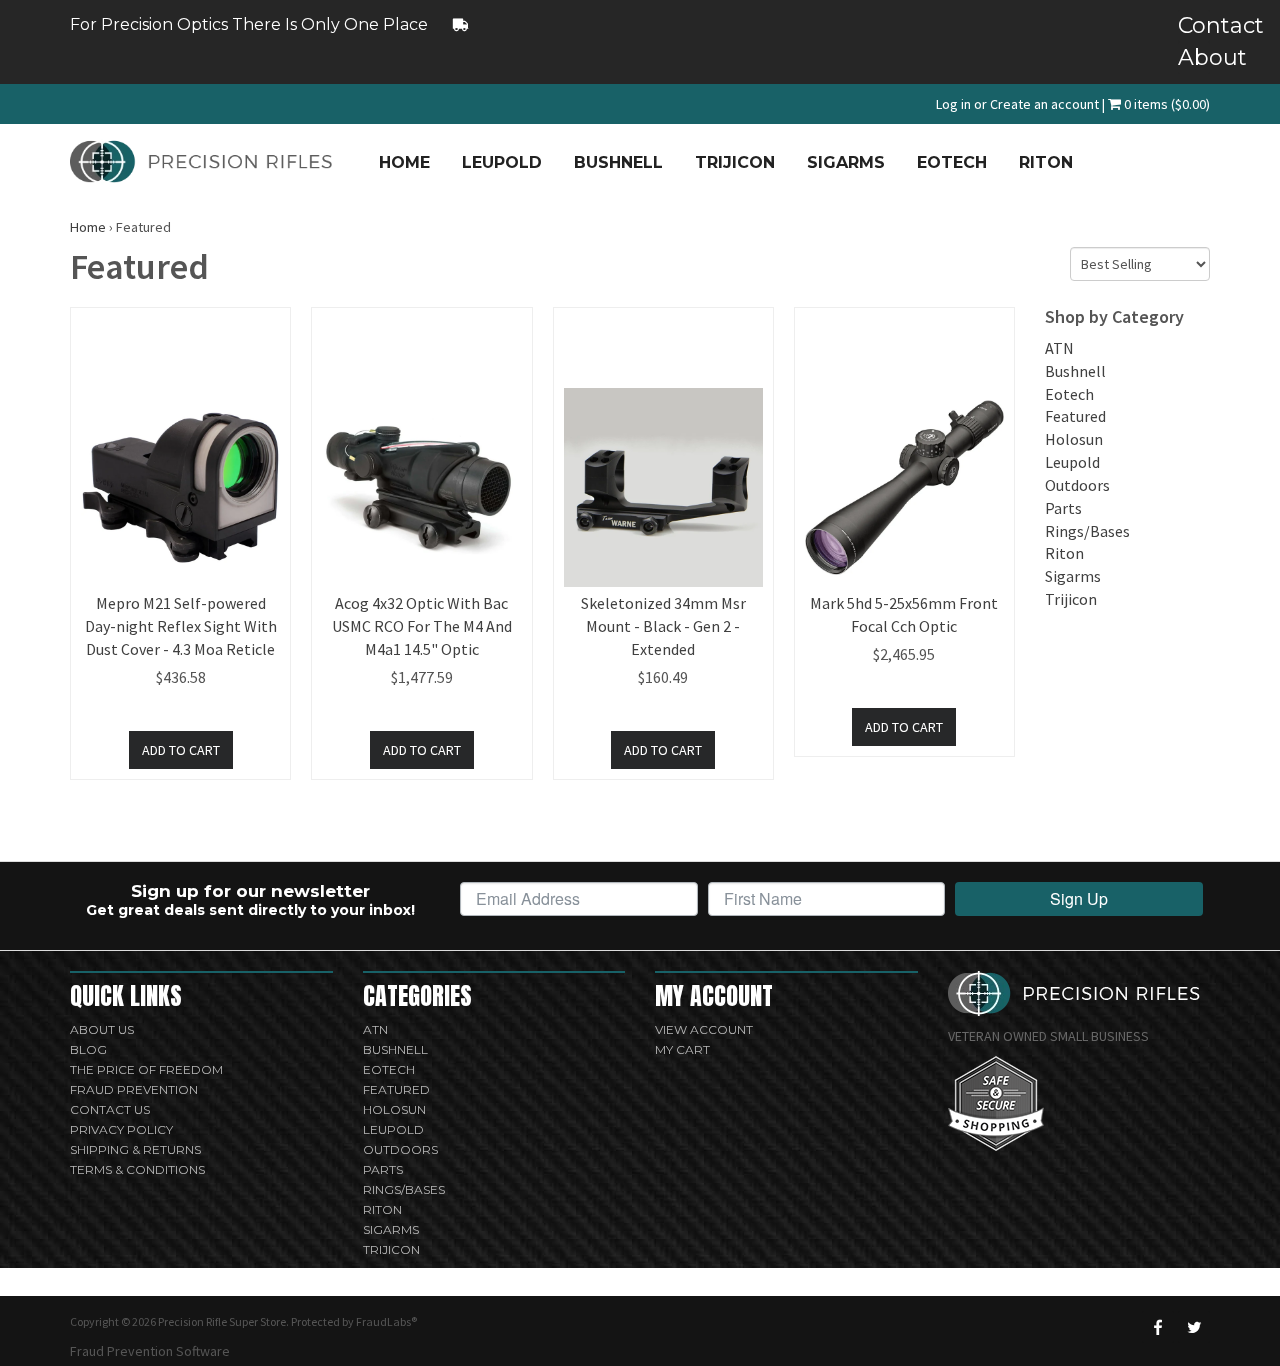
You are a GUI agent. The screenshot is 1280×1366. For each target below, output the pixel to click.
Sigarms (846, 162)
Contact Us (110, 1109)
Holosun (1074, 439)
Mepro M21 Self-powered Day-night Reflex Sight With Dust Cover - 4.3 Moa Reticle (181, 626)
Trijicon (735, 162)
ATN (1059, 348)
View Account (704, 1029)
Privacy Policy (121, 1129)
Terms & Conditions (137, 1169)
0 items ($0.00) (1165, 104)
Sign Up (1079, 898)
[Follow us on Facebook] (1158, 1327)
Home (404, 162)
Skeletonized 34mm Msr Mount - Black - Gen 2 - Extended (663, 626)
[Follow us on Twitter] (1194, 1327)
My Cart (682, 1049)
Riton (1046, 162)
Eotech (952, 162)
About (1194, 57)
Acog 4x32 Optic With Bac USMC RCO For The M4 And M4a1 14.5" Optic (422, 626)
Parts (1063, 508)
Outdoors (1077, 485)
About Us (102, 1029)
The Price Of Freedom (146, 1069)
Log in (953, 104)
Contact (1194, 25)
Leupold (502, 162)
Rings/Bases (1087, 531)
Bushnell (618, 162)
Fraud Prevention (134, 1089)
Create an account (1044, 104)
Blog (88, 1049)
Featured (1075, 416)
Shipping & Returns (135, 1149)
